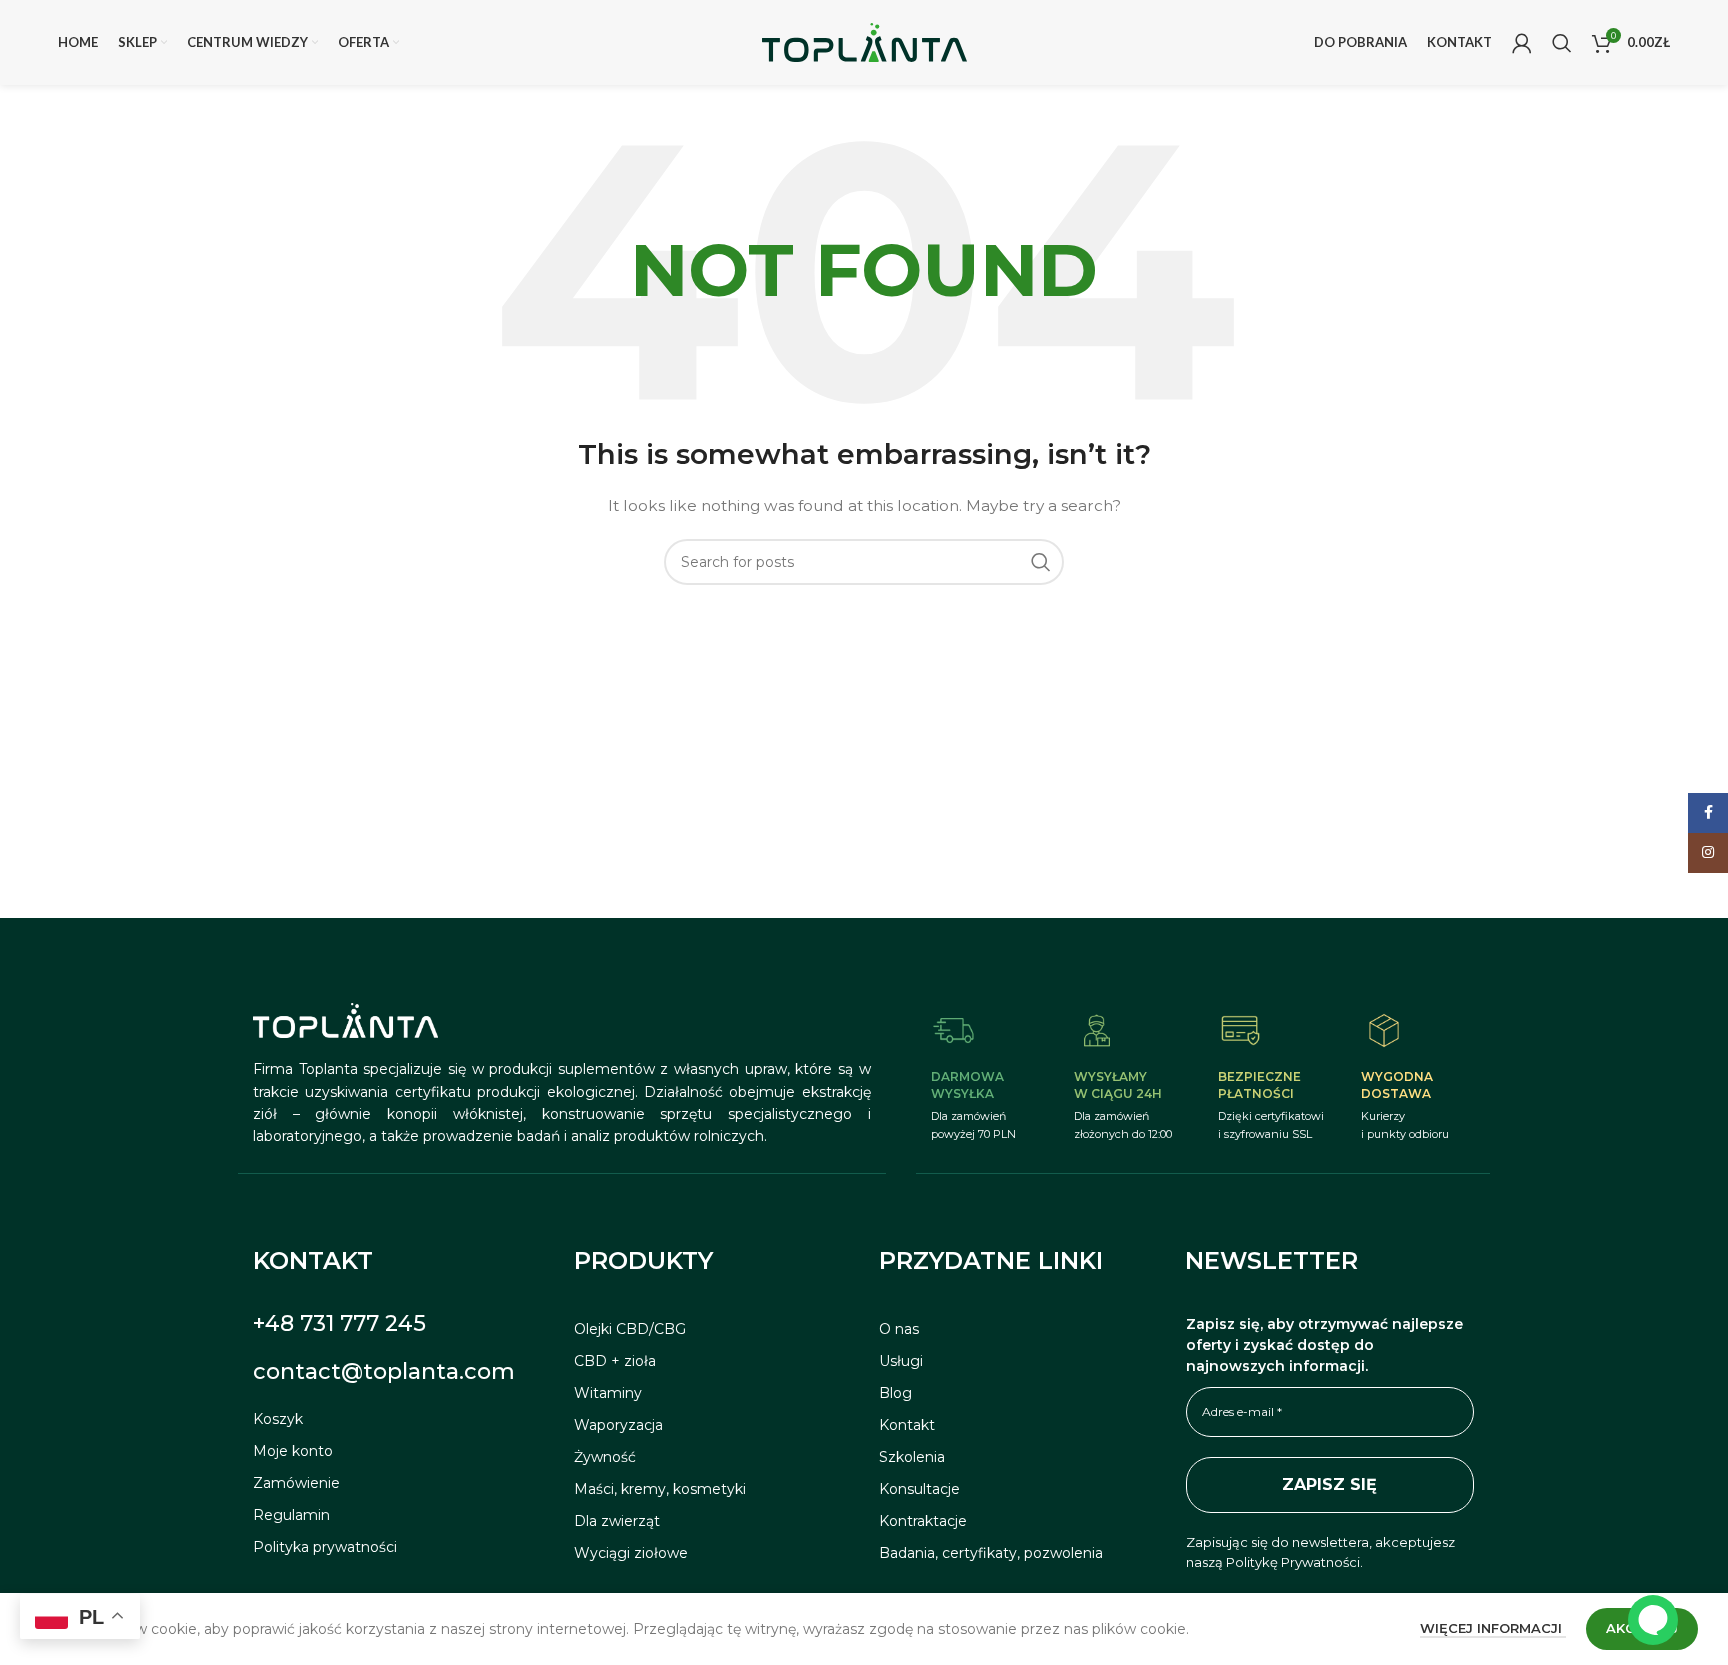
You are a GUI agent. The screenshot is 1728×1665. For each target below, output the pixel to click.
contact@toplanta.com (384, 1371)
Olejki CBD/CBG (630, 1329)
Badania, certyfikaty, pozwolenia (991, 1553)
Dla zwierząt (617, 1521)
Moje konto (293, 1451)
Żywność (605, 1457)
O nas (899, 1329)
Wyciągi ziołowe (631, 1553)
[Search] (1562, 43)
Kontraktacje (923, 1521)
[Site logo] (864, 41)
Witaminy (608, 1393)
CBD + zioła (615, 1361)
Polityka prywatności (325, 1547)
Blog (895, 1393)
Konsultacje (919, 1489)
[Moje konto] (1522, 43)
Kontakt (907, 1425)
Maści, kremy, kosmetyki (660, 1489)
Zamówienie (296, 1483)
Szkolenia (912, 1457)
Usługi (901, 1361)
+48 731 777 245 (339, 1323)
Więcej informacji (1493, 1628)
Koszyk (278, 1419)
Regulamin (291, 1515)
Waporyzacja (618, 1425)
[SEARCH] (1041, 562)
